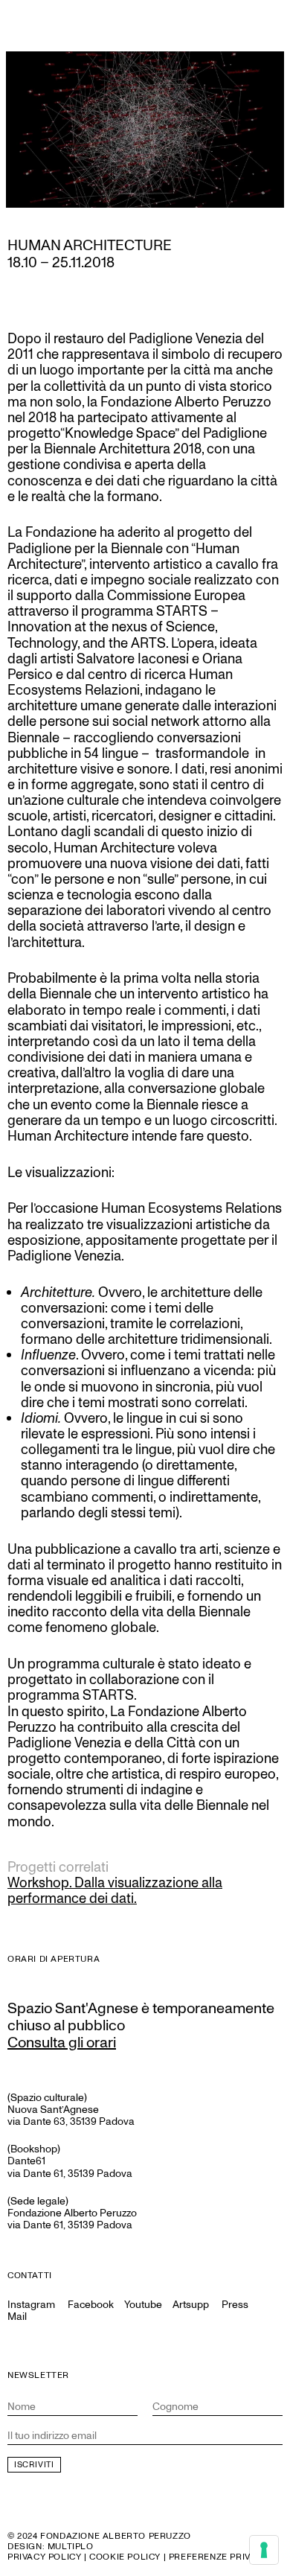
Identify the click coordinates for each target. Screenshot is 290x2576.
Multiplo (71, 2547)
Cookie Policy (125, 2557)
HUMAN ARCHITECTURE (90, 246)
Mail (17, 2317)
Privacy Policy (44, 2557)
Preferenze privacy (219, 2557)
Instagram (31, 2305)
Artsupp (191, 2305)
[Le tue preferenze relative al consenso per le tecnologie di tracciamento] (264, 2550)
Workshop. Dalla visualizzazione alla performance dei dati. (115, 1891)
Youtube (143, 2305)
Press (235, 2305)
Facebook (91, 2305)
